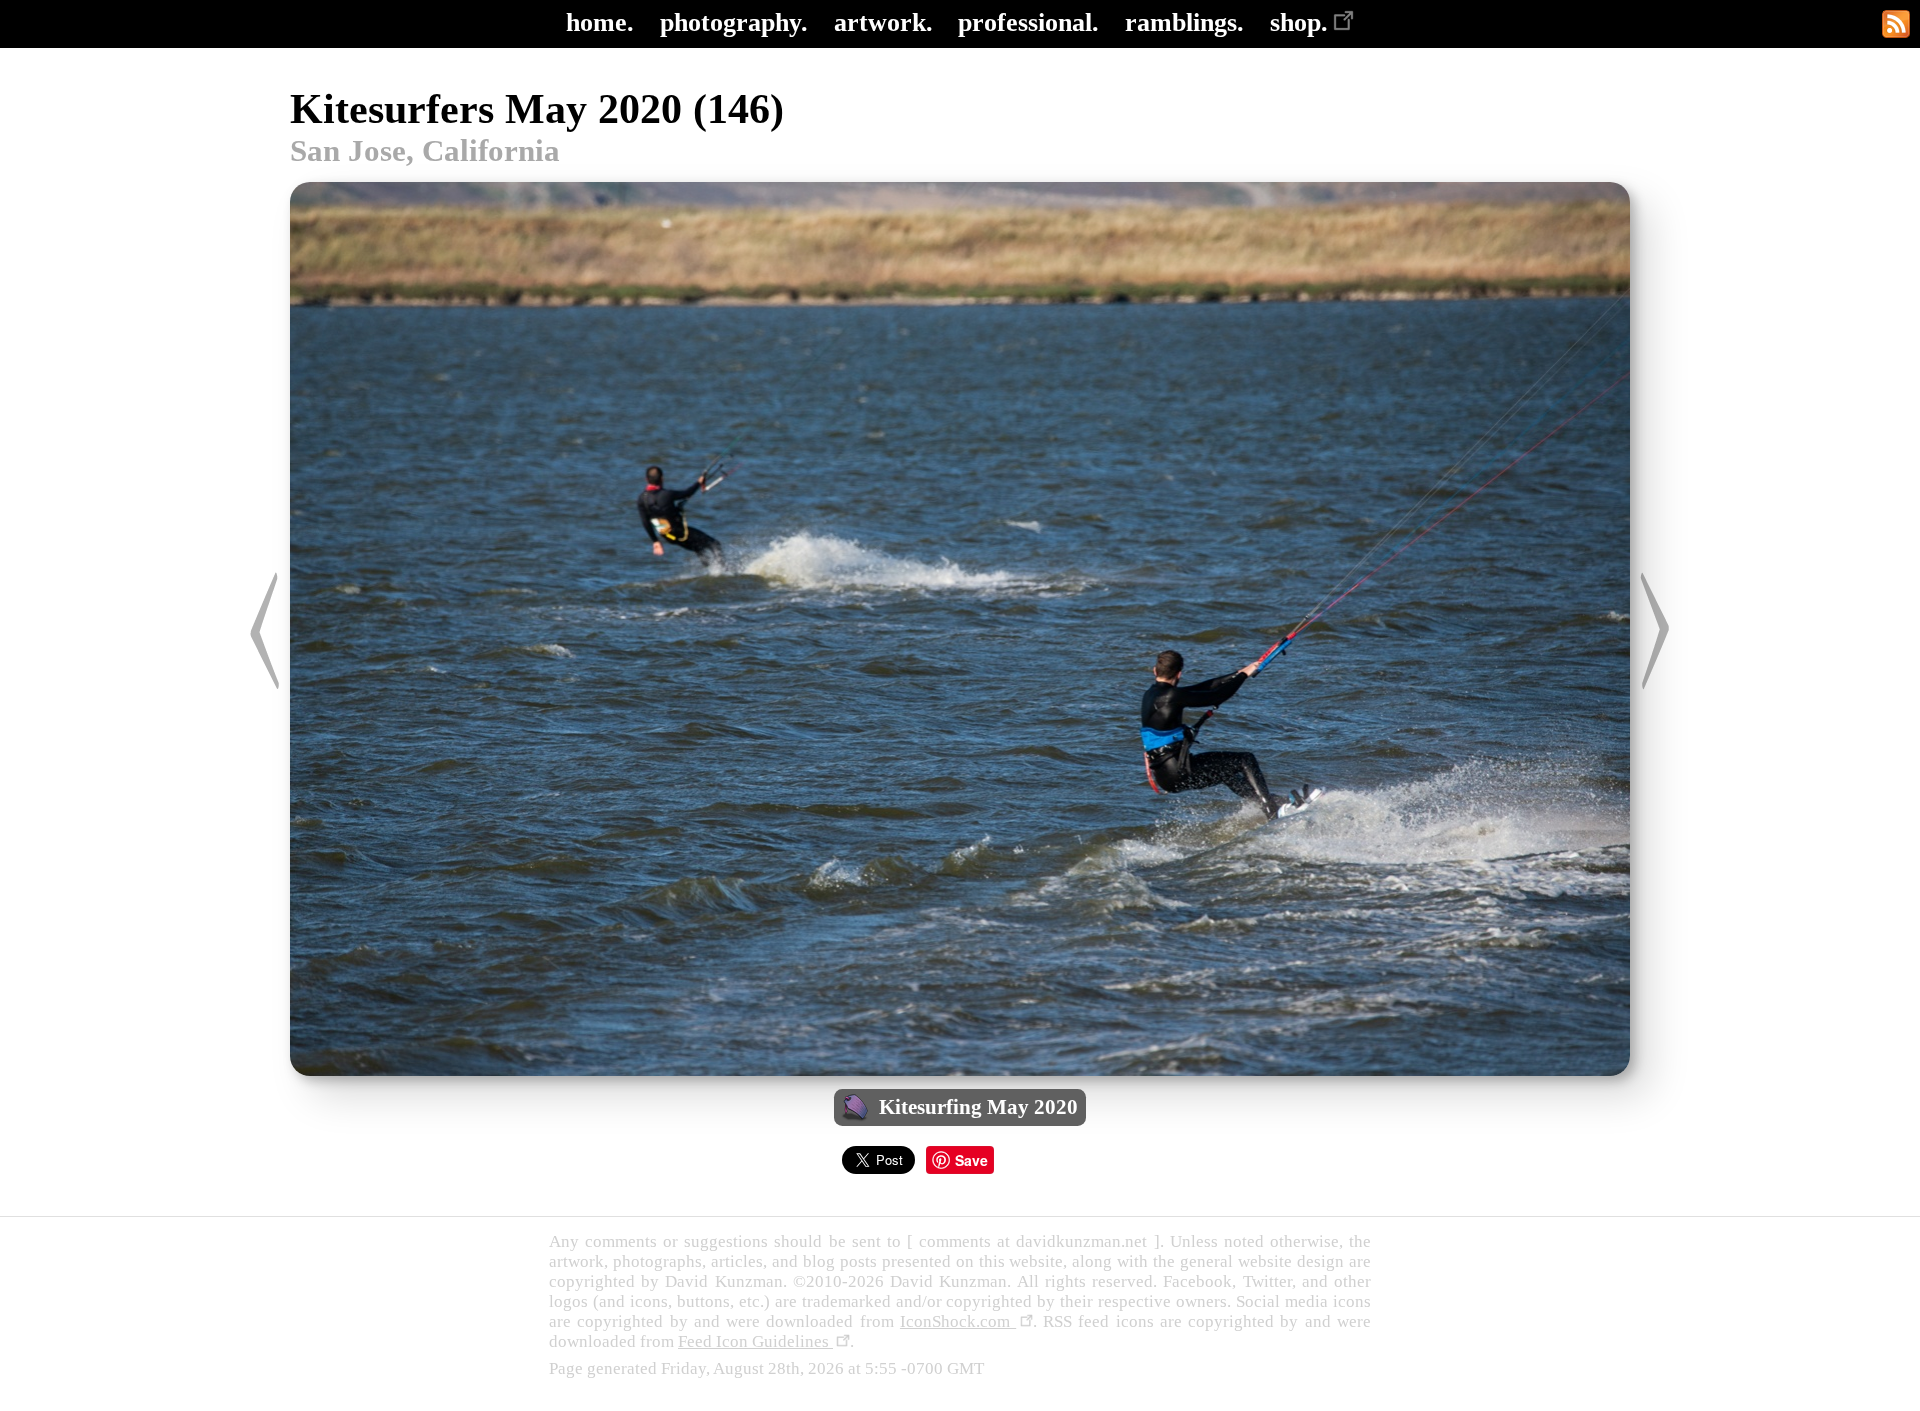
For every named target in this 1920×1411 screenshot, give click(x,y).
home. (600, 22)
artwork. (883, 22)
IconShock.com (958, 1321)
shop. (1299, 22)
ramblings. (1184, 22)
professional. (1028, 22)
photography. (734, 22)
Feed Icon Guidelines (755, 1341)
